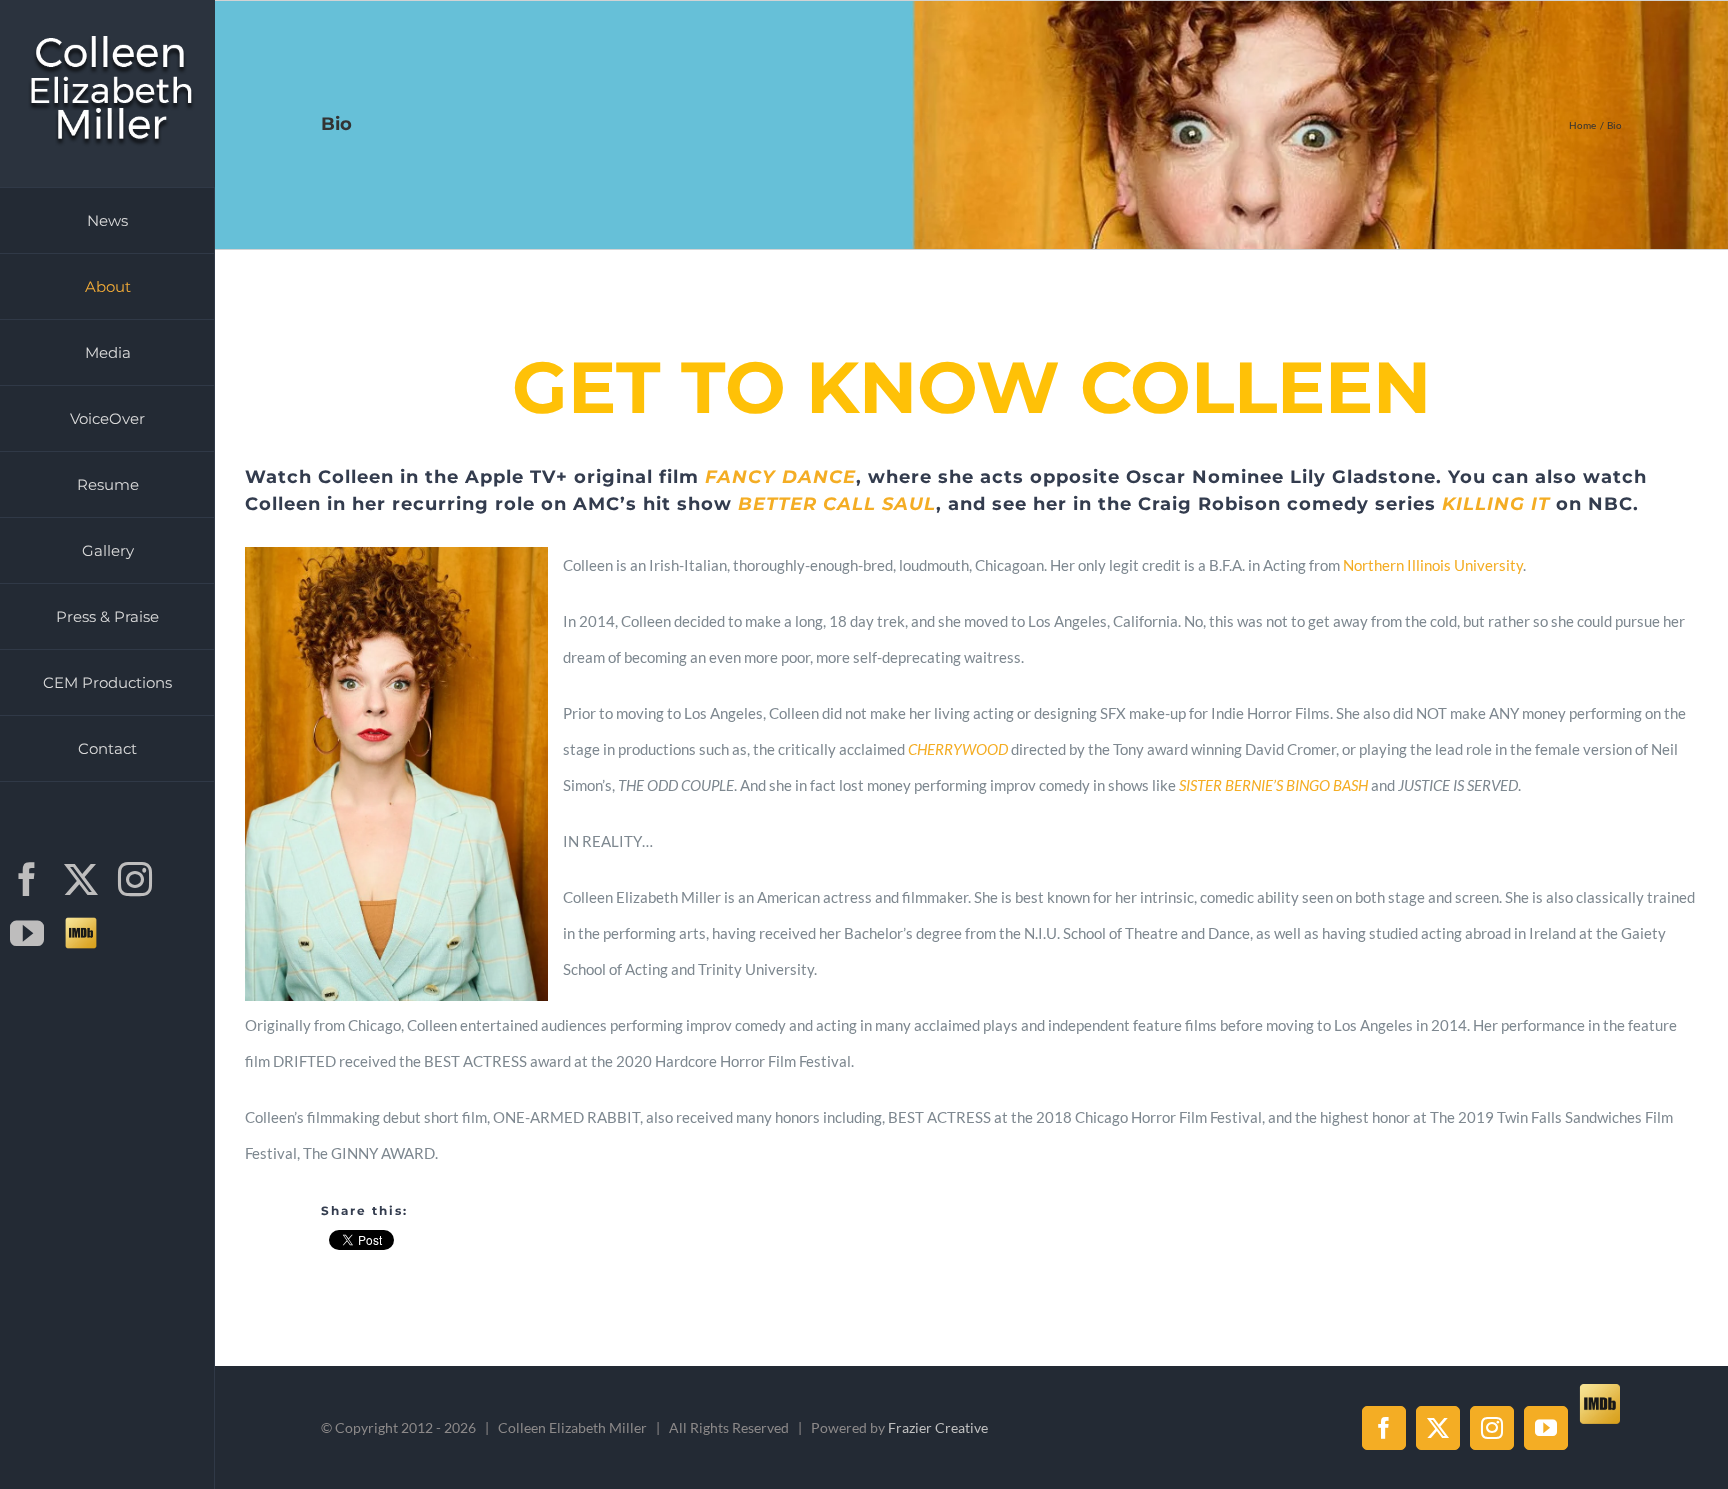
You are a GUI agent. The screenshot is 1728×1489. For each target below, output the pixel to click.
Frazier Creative (938, 1427)
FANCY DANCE (780, 477)
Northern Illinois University (1433, 565)
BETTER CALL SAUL (837, 504)
